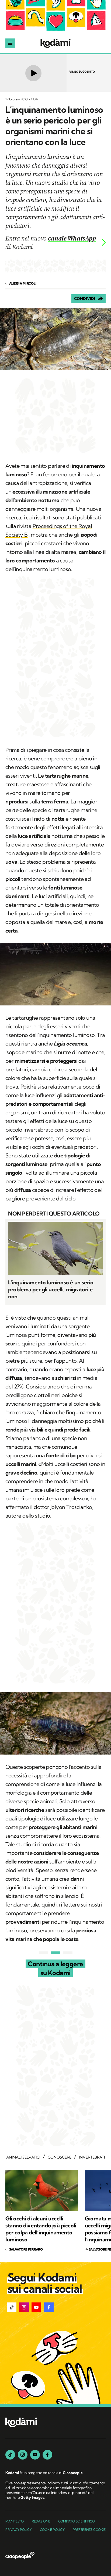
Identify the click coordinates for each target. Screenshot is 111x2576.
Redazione (41, 2521)
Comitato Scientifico (77, 2521)
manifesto (15, 2521)
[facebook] (47, 2455)
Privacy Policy (19, 2530)
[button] (12, 2307)
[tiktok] (10, 2455)
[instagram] (23, 2455)
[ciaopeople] (20, 2556)
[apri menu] (10, 43)
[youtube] (35, 2455)
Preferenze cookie (89, 2530)
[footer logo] (21, 2423)
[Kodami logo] (55, 43)
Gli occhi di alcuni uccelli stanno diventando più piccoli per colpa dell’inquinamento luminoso (41, 2229)
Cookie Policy (52, 2530)
